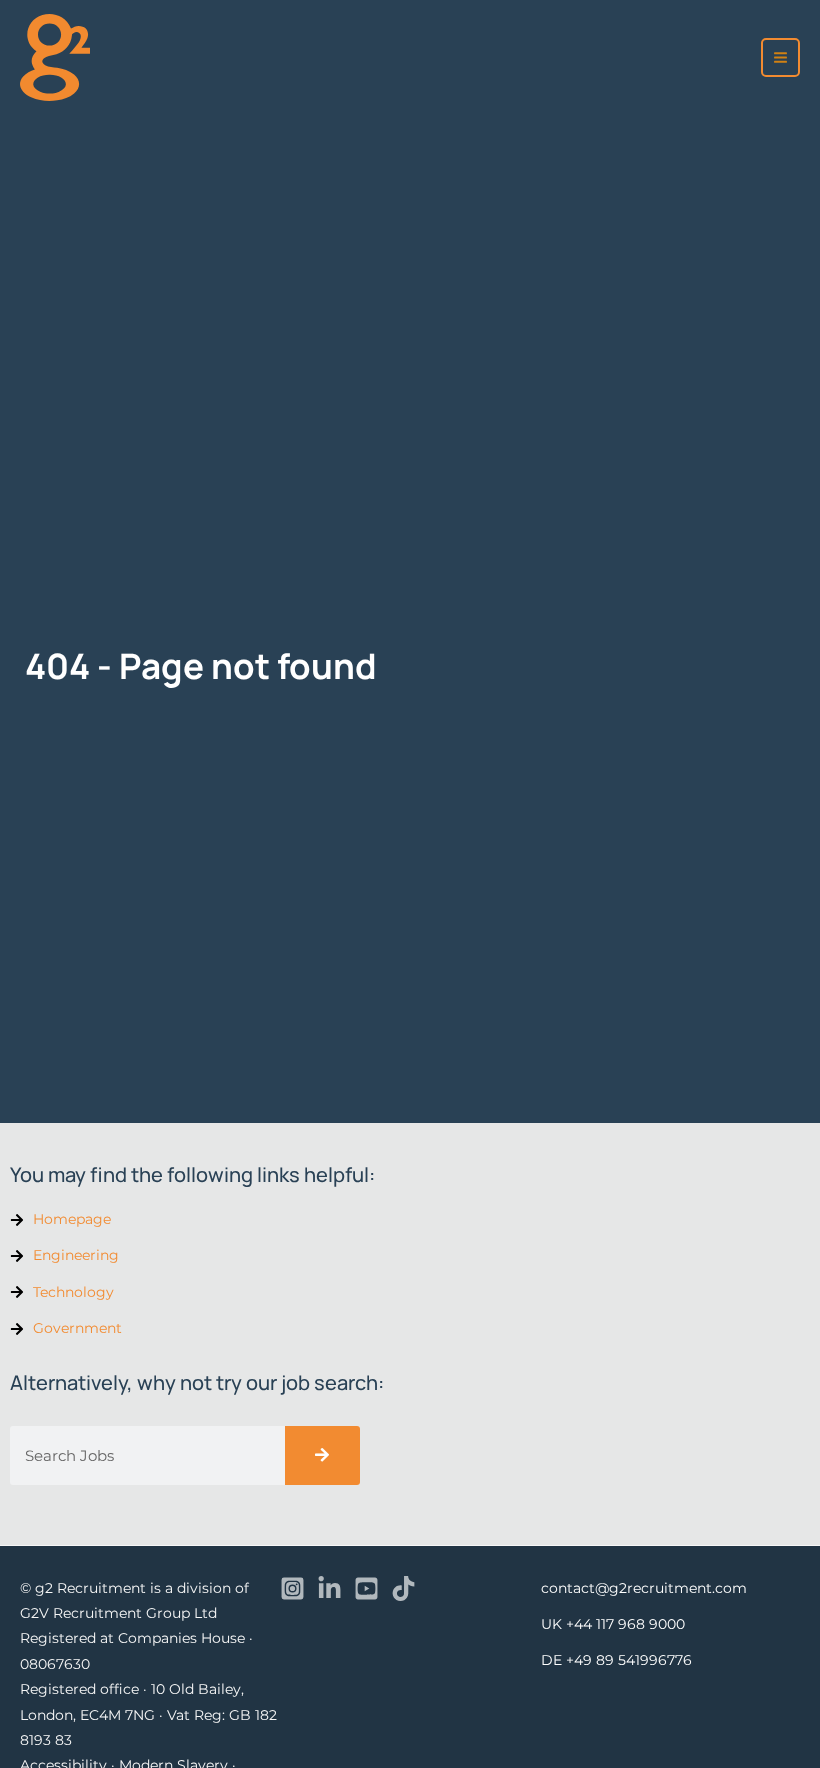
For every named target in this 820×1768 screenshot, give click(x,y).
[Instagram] (292, 1588)
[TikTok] (403, 1588)
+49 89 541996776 (629, 1660)
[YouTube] (366, 1588)
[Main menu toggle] (781, 58)
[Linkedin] (329, 1588)
